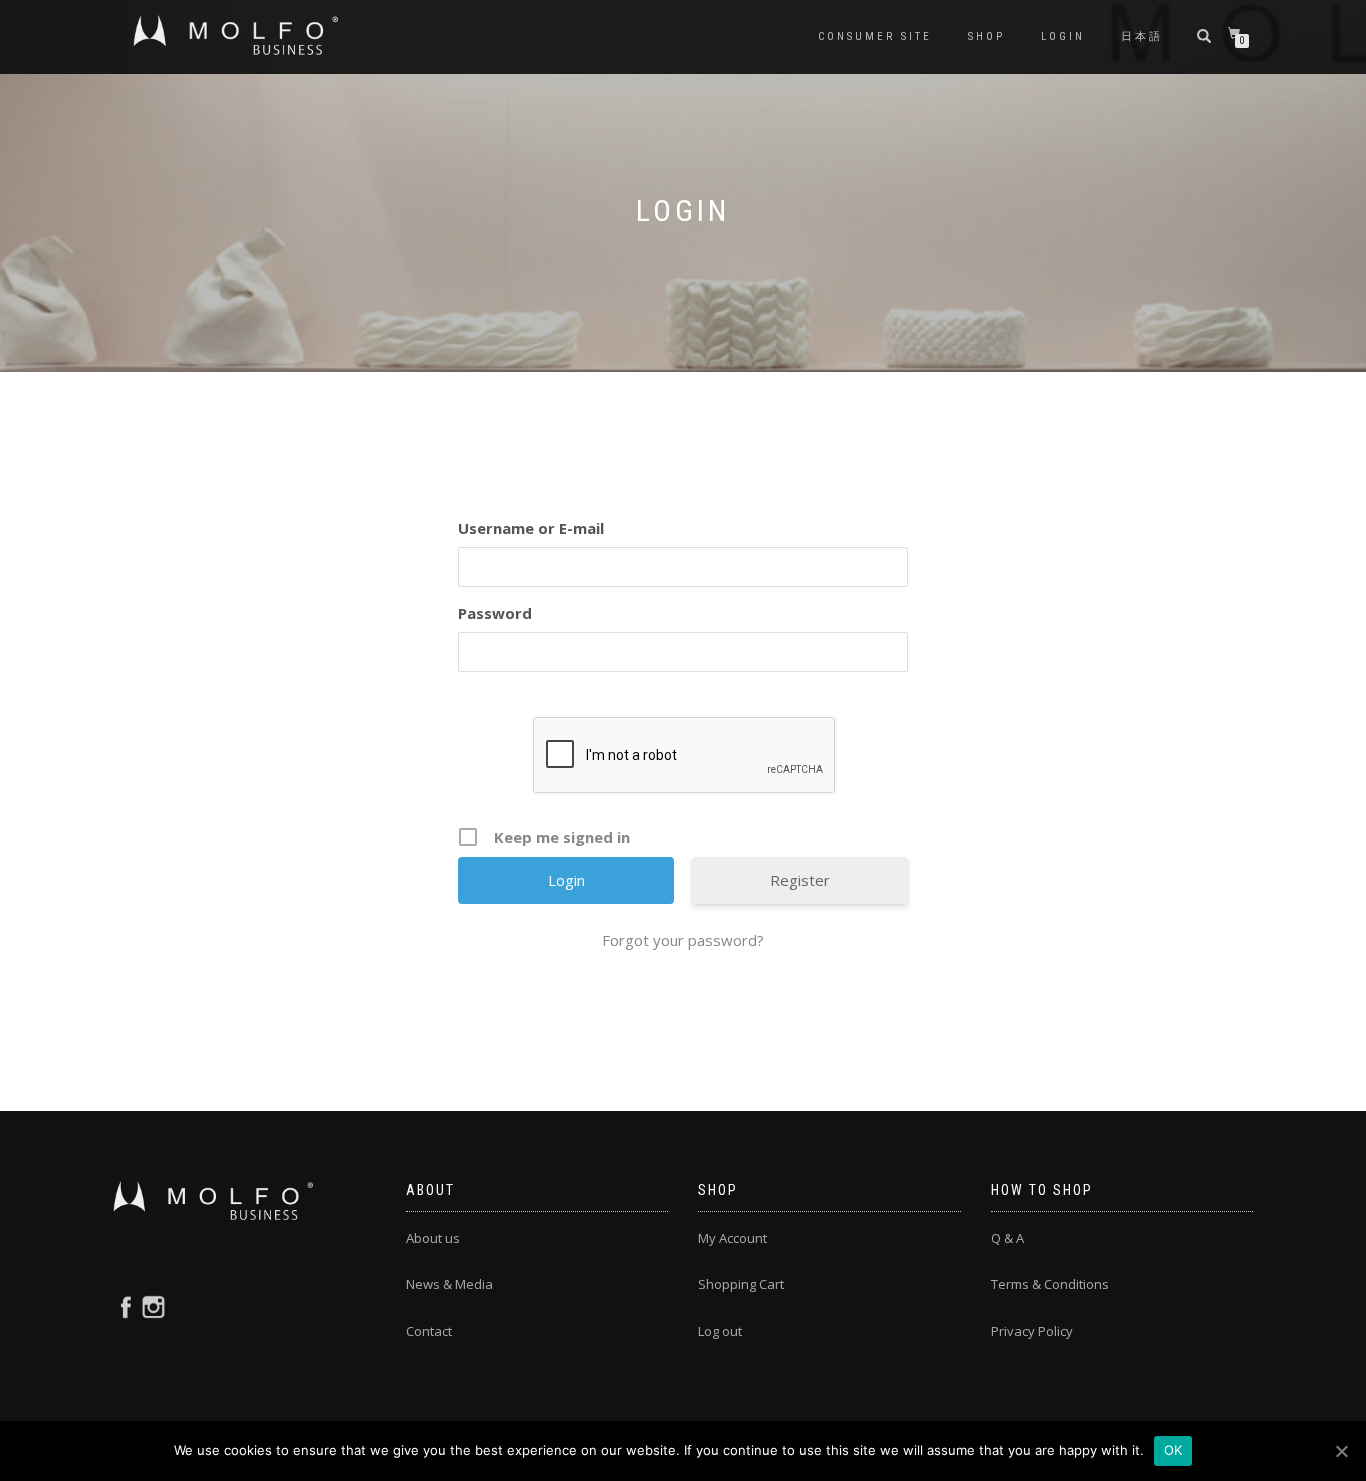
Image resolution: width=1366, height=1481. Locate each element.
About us (433, 1238)
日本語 (1142, 36)
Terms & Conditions (1050, 1284)
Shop (986, 36)
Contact (429, 1331)
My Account (732, 1238)
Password (495, 613)
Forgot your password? (683, 940)
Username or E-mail (531, 528)
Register (800, 880)
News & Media (449, 1284)
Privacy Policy (1032, 1331)
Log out (720, 1331)
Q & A (1007, 1238)
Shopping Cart (741, 1284)
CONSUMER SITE (875, 36)
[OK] (1341, 1451)
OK (1173, 1450)
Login (1063, 36)
